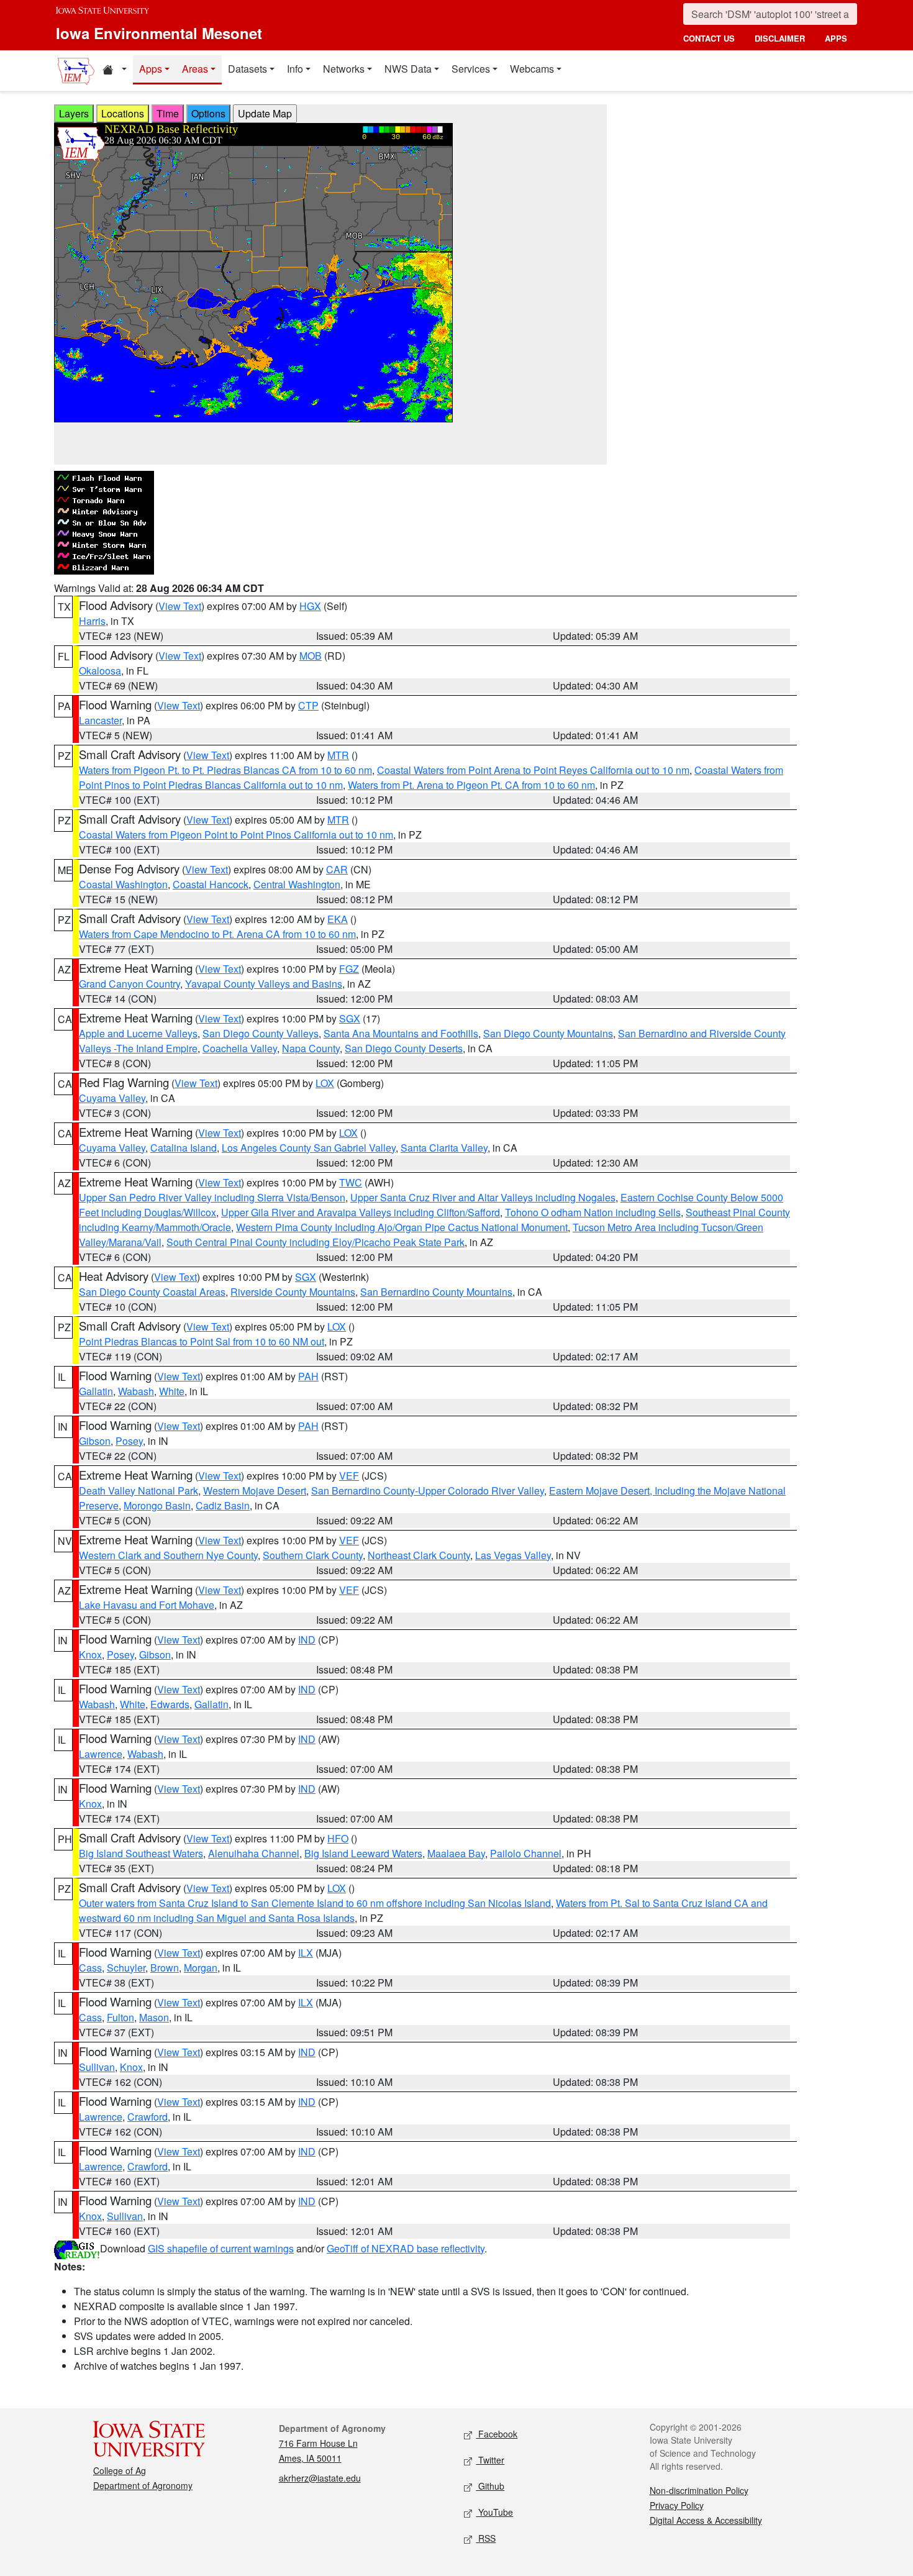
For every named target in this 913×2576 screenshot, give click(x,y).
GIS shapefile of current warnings (221, 2248)
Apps (151, 69)
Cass (90, 1968)
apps (836, 38)
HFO (338, 1838)
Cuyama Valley (112, 1098)
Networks (344, 69)
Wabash (136, 1391)
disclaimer (780, 38)
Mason (154, 2017)
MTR (338, 755)
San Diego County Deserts (404, 1048)
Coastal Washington (123, 884)
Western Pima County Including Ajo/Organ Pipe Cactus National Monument (402, 1227)
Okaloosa (100, 671)
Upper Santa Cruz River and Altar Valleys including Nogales (483, 1197)
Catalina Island (184, 1148)
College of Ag (120, 2470)
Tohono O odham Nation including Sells (593, 1212)
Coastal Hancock (211, 884)
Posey (129, 1441)
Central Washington (297, 884)
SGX (350, 1018)
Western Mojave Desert (255, 1491)
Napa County (311, 1048)
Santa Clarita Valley (444, 1148)
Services (471, 69)
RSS (486, 2538)
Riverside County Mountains (293, 1292)
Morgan (201, 1968)
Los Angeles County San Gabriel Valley (309, 1148)
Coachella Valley (240, 1048)
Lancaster (100, 720)
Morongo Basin (157, 1505)
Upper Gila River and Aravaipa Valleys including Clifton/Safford (361, 1212)
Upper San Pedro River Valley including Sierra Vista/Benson (212, 1197)
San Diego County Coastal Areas (152, 1292)
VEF (349, 1476)
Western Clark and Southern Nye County (168, 1555)
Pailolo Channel (526, 1853)
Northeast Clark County (419, 1555)
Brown (165, 1968)
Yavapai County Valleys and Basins (264, 984)
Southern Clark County (313, 1555)
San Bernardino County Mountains (436, 1292)
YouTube (494, 2512)
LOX (325, 1083)
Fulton (120, 2017)
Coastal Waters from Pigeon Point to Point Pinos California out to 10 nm (236, 835)
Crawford (148, 2117)
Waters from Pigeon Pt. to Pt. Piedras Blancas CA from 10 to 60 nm (225, 770)
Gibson (95, 1441)
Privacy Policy (677, 2505)
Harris (92, 621)
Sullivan (97, 2067)
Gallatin (96, 1391)
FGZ (349, 969)
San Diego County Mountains (548, 1033)
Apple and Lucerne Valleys (138, 1033)
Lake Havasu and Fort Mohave (147, 1605)
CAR (337, 869)
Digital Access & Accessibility (706, 2520)
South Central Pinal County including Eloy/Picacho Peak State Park (316, 1242)
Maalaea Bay (456, 1853)
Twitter (490, 2460)
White (172, 1391)
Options (208, 113)
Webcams (532, 69)
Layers (74, 113)
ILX (306, 1953)
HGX (310, 606)
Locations (123, 113)
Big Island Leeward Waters (363, 1853)
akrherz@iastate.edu (320, 2478)
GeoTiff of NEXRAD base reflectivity (406, 2248)
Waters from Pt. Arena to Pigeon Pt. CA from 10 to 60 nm (471, 785)
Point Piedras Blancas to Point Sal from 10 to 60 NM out (202, 1341)
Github (490, 2486)
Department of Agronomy (143, 2485)
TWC (351, 1182)
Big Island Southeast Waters (141, 1853)
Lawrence (101, 1754)
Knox (90, 1654)
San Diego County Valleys (261, 1033)
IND (307, 1640)
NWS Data (408, 69)
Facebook (497, 2434)
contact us (709, 38)
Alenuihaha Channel (254, 1853)
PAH (308, 1376)
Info (295, 69)
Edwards (170, 1704)
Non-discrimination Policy (699, 2490)
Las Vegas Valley (513, 1555)
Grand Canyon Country (129, 984)
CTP (308, 705)
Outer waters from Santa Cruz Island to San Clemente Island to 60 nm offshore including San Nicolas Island (315, 1903)
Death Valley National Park (139, 1491)
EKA (338, 919)
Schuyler (126, 1968)
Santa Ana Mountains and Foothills (401, 1033)
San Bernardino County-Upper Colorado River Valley (428, 1491)
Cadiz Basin (223, 1505)
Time (168, 113)
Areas (195, 69)
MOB (311, 656)
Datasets (248, 69)
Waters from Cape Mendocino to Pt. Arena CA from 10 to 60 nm (217, 934)
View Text (180, 606)
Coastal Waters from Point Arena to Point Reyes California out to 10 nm (533, 770)
